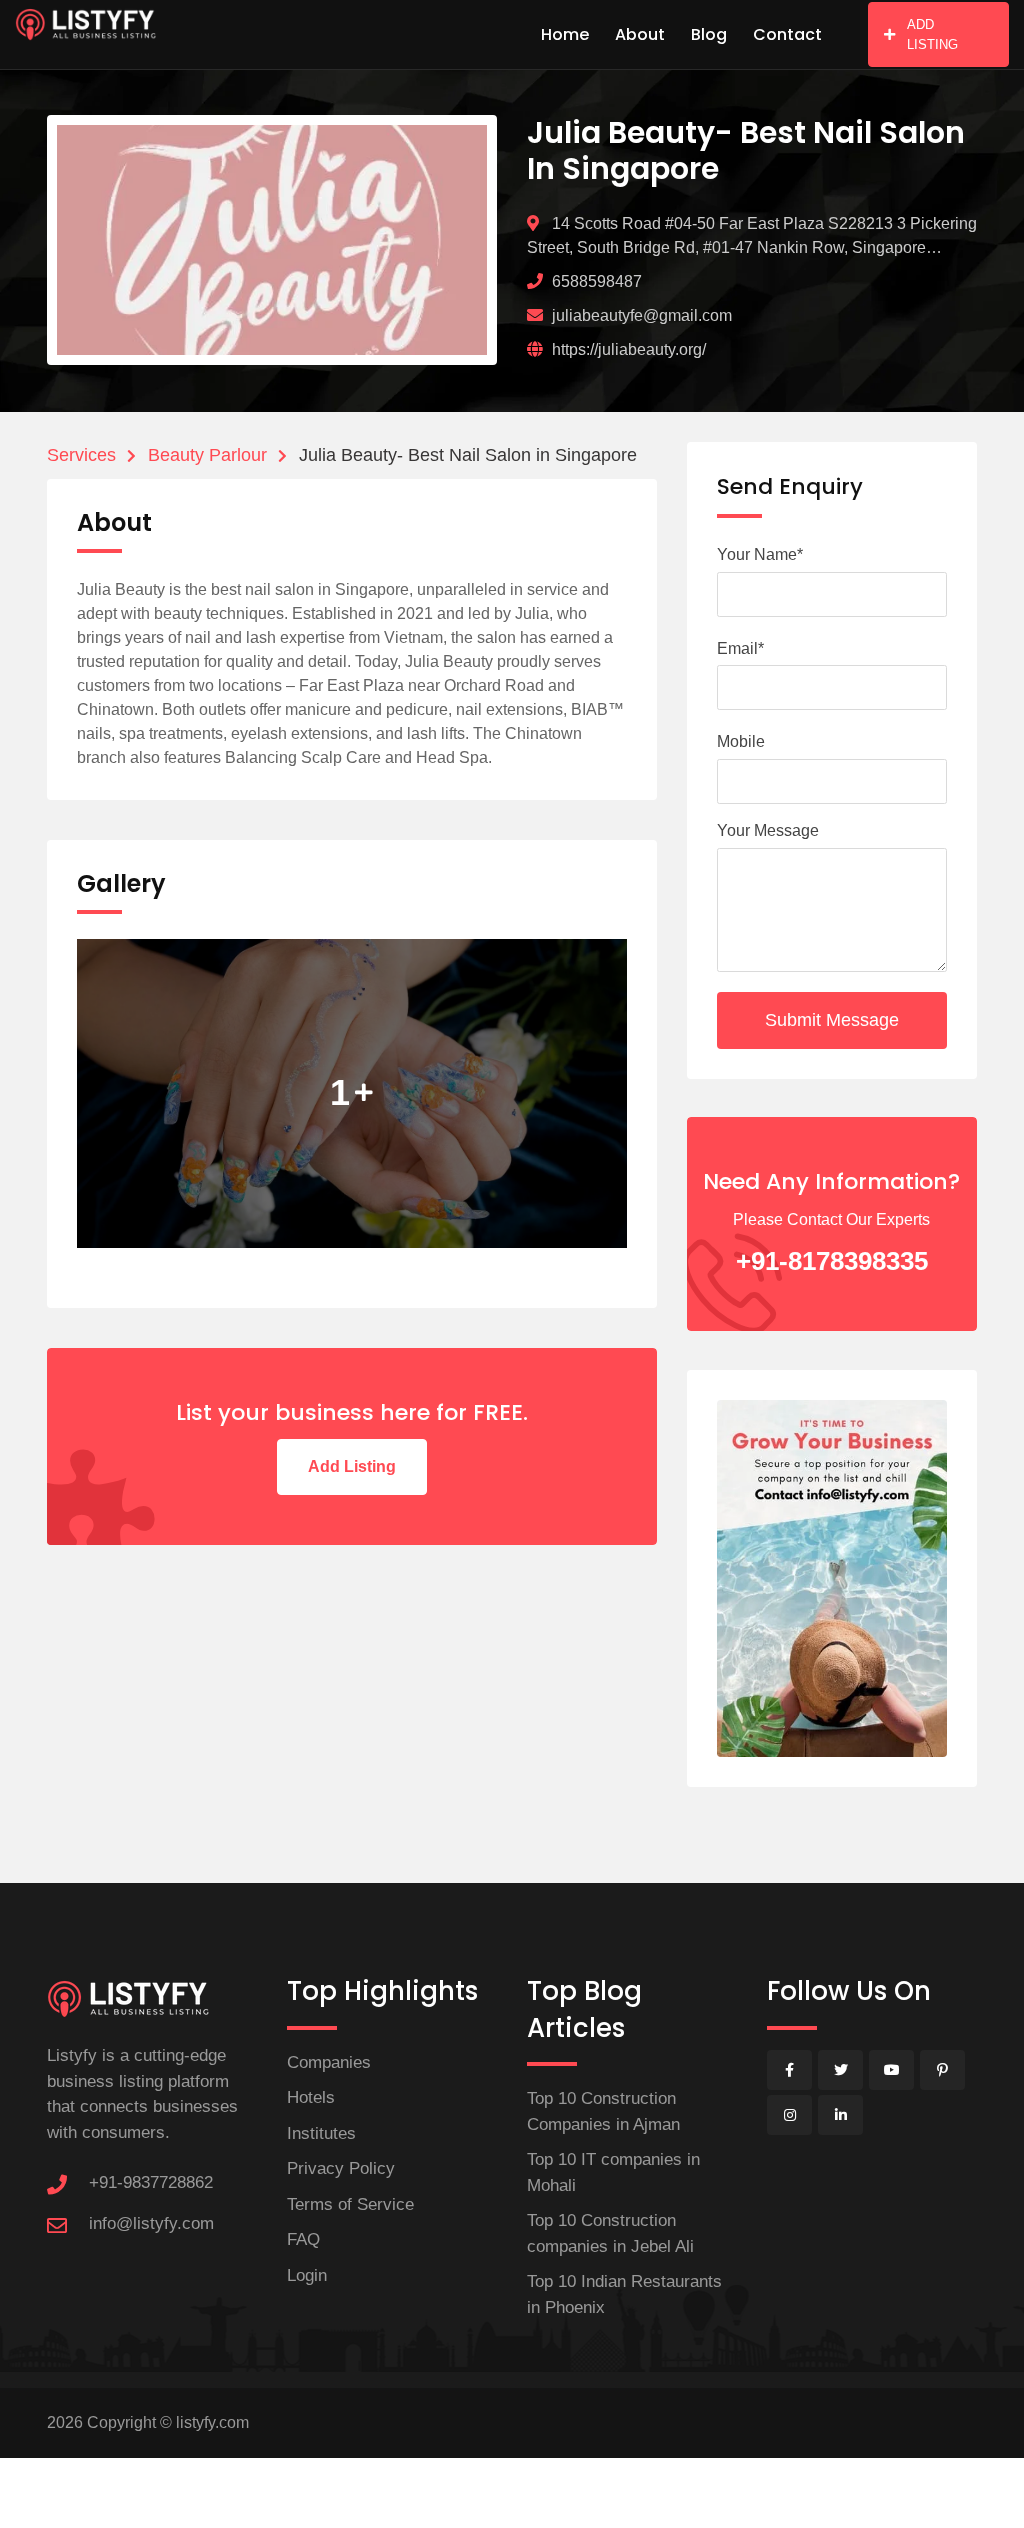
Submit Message (832, 1020)
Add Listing (352, 1466)
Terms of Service (350, 2204)
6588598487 (597, 281)
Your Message (768, 830)
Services (81, 455)
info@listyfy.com (151, 2223)
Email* (740, 648)
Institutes (321, 2133)
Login (307, 2275)
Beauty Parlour (207, 455)
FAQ (303, 2239)
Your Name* (760, 554)
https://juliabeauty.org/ (629, 349)
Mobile (741, 741)
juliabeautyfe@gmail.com (642, 315)
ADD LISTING (932, 34)
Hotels (311, 2097)
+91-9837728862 (151, 2182)
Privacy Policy (341, 2168)
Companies (329, 2062)
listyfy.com (212, 2422)
